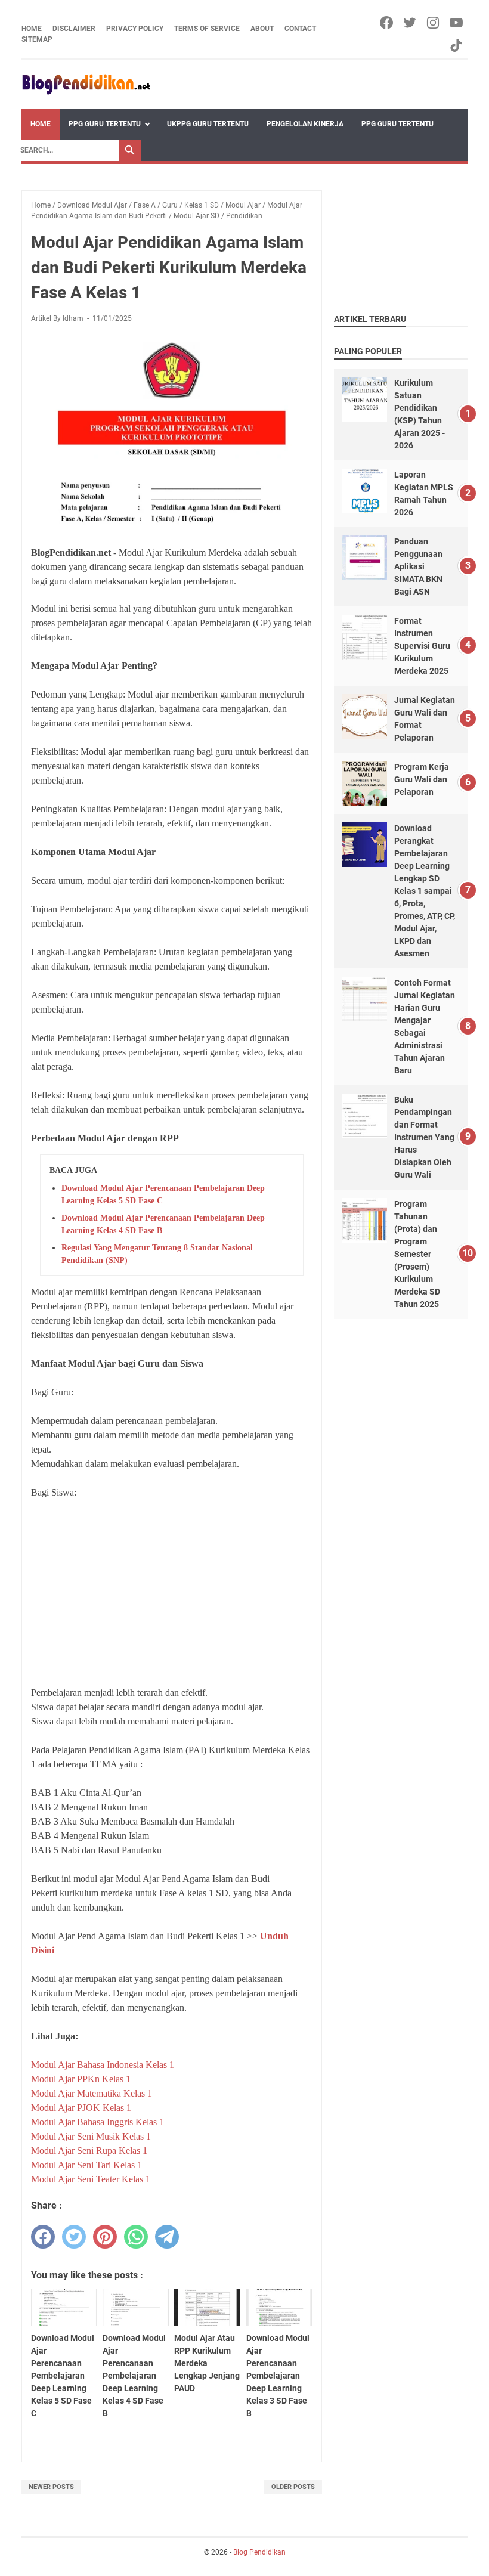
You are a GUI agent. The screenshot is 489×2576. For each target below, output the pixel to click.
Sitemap (37, 39)
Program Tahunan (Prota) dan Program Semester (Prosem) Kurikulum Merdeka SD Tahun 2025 (417, 1254)
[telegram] (167, 2237)
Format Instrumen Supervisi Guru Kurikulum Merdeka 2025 (422, 646)
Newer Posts (51, 2487)
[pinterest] (105, 2237)
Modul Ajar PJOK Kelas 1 (81, 2108)
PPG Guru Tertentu (105, 124)
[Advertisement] (172, 1593)
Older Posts (293, 2487)
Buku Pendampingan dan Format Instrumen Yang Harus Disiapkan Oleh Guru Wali (424, 1137)
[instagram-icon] (434, 23)
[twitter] (74, 2237)
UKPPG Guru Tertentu (208, 124)
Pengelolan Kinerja (305, 124)
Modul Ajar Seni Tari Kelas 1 (86, 2165)
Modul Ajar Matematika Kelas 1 (92, 2093)
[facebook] (43, 2237)
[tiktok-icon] (457, 45)
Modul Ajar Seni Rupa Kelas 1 (89, 2151)
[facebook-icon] (387, 23)
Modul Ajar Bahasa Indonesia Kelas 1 (103, 2065)
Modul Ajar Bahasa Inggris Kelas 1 (98, 2122)
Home (32, 29)
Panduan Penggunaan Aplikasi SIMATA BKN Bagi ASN (418, 566)
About (262, 29)
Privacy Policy (135, 29)
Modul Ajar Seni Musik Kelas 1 (91, 2136)
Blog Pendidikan (259, 2552)
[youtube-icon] (457, 23)
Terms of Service (207, 29)
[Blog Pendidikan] (86, 84)
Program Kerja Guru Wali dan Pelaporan (422, 779)
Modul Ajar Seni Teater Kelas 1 (91, 2179)
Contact (300, 29)
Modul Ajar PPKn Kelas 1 (81, 2079)
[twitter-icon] (411, 23)
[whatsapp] (136, 2237)
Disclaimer (74, 29)
